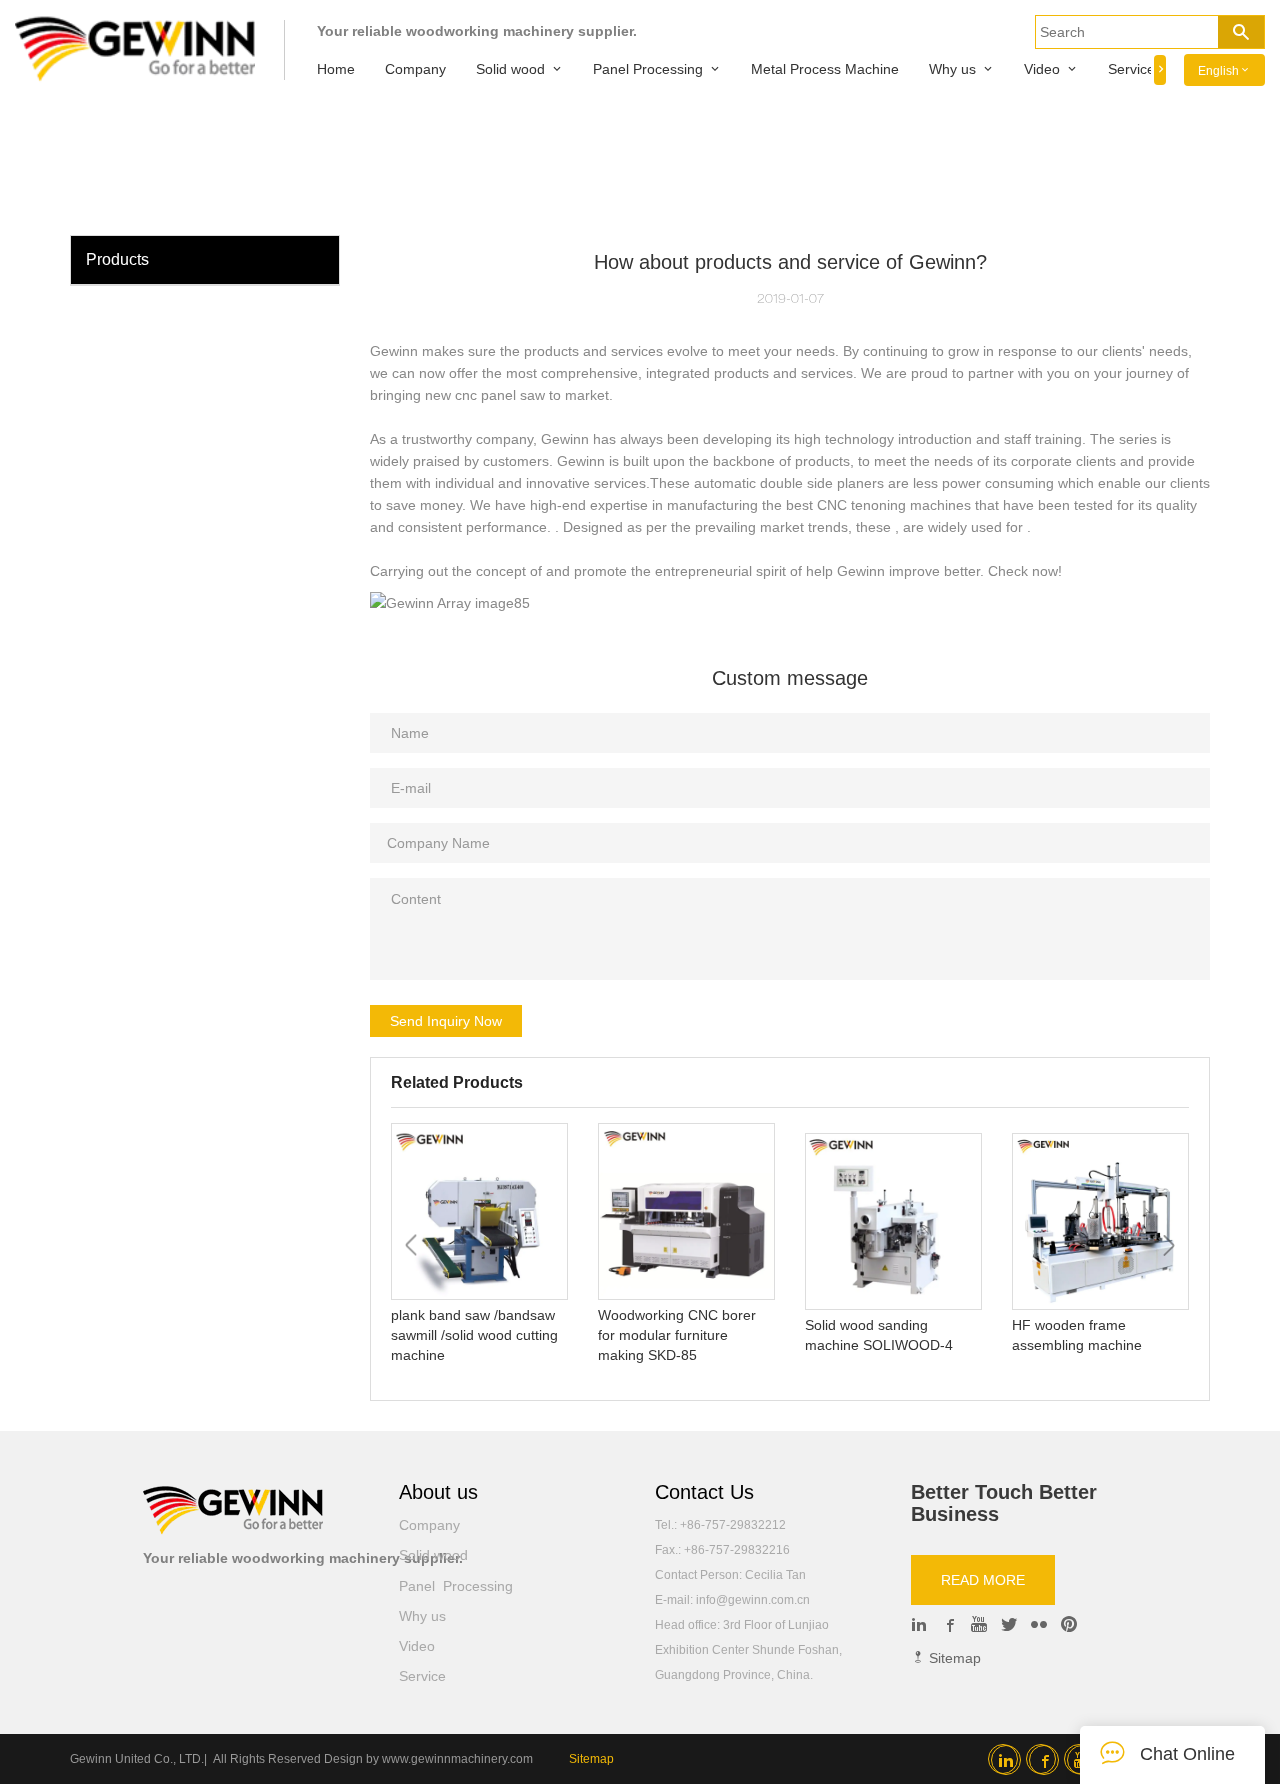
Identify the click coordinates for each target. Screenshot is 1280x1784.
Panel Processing (648, 69)
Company (415, 69)
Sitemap (953, 1658)
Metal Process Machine (825, 69)
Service (1131, 69)
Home (336, 69)
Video (1042, 69)
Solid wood (510, 69)
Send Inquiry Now (446, 1021)
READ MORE (983, 1580)
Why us (952, 69)
